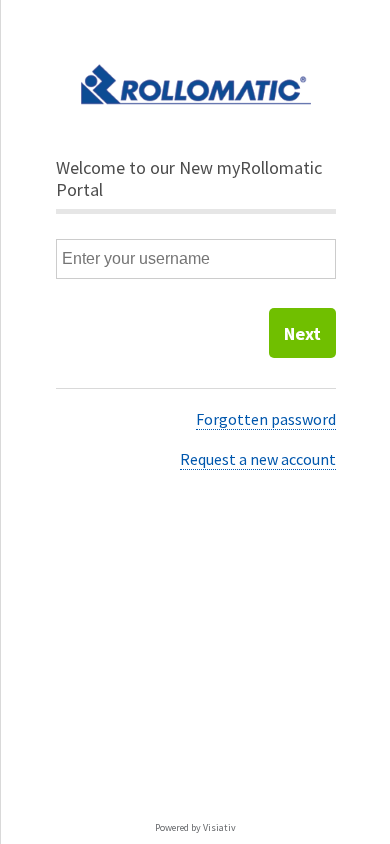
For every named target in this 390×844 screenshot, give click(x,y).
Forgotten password (266, 419)
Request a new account (258, 459)
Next (302, 333)
